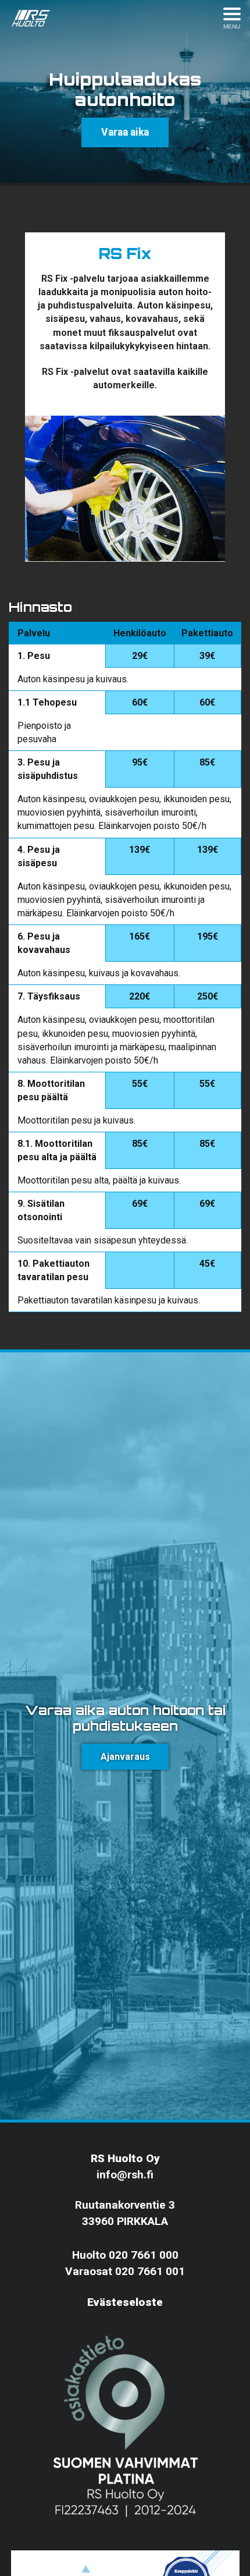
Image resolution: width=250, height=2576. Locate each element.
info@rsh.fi (125, 2175)
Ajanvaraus (125, 1757)
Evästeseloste (125, 2302)
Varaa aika (125, 132)
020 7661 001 (150, 2271)
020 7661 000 (144, 2255)
